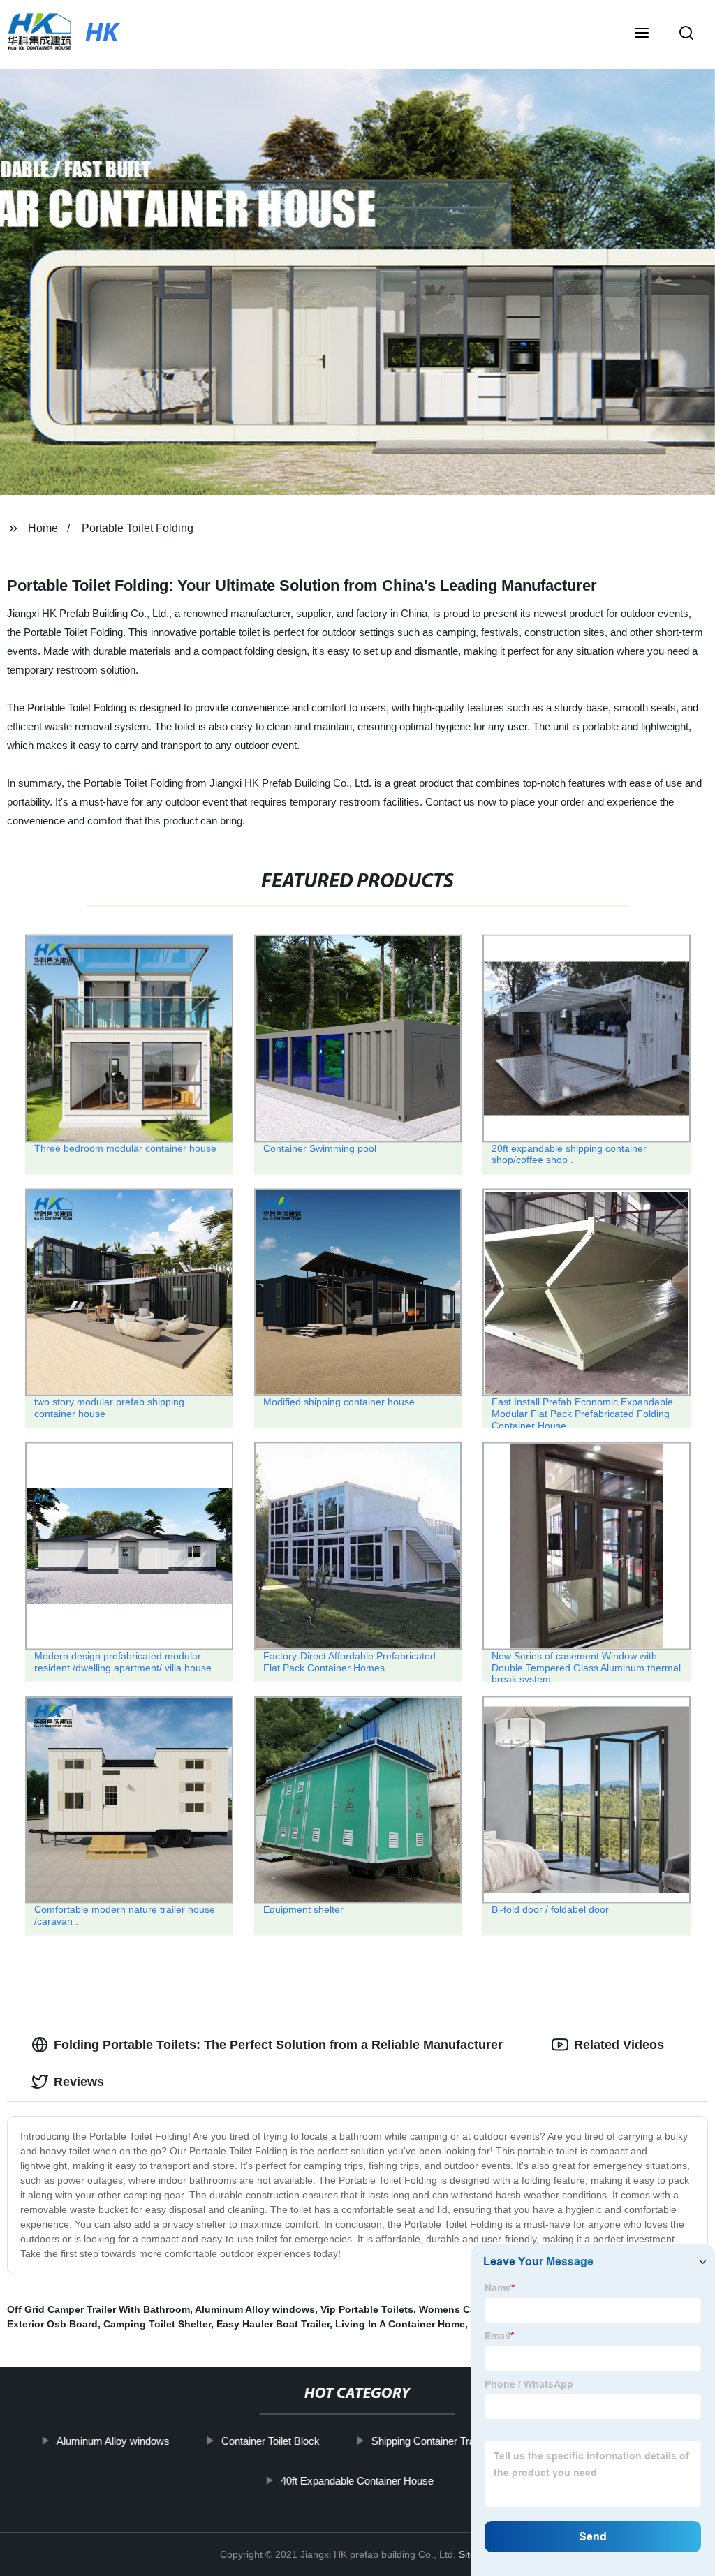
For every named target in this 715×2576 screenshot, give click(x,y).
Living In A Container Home (400, 2324)
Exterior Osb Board (52, 2324)
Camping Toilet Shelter (157, 2324)
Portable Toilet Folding (138, 528)
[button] (642, 34)
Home (43, 528)
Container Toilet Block (271, 2441)
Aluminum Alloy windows (255, 2309)
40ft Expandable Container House (357, 2480)
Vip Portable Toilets (367, 2309)
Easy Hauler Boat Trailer (273, 2324)
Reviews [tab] (79, 2082)
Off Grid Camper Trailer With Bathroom (98, 2309)
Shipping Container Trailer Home (445, 2441)
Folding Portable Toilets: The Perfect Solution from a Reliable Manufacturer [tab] (278, 2045)
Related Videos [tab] (619, 2045)
